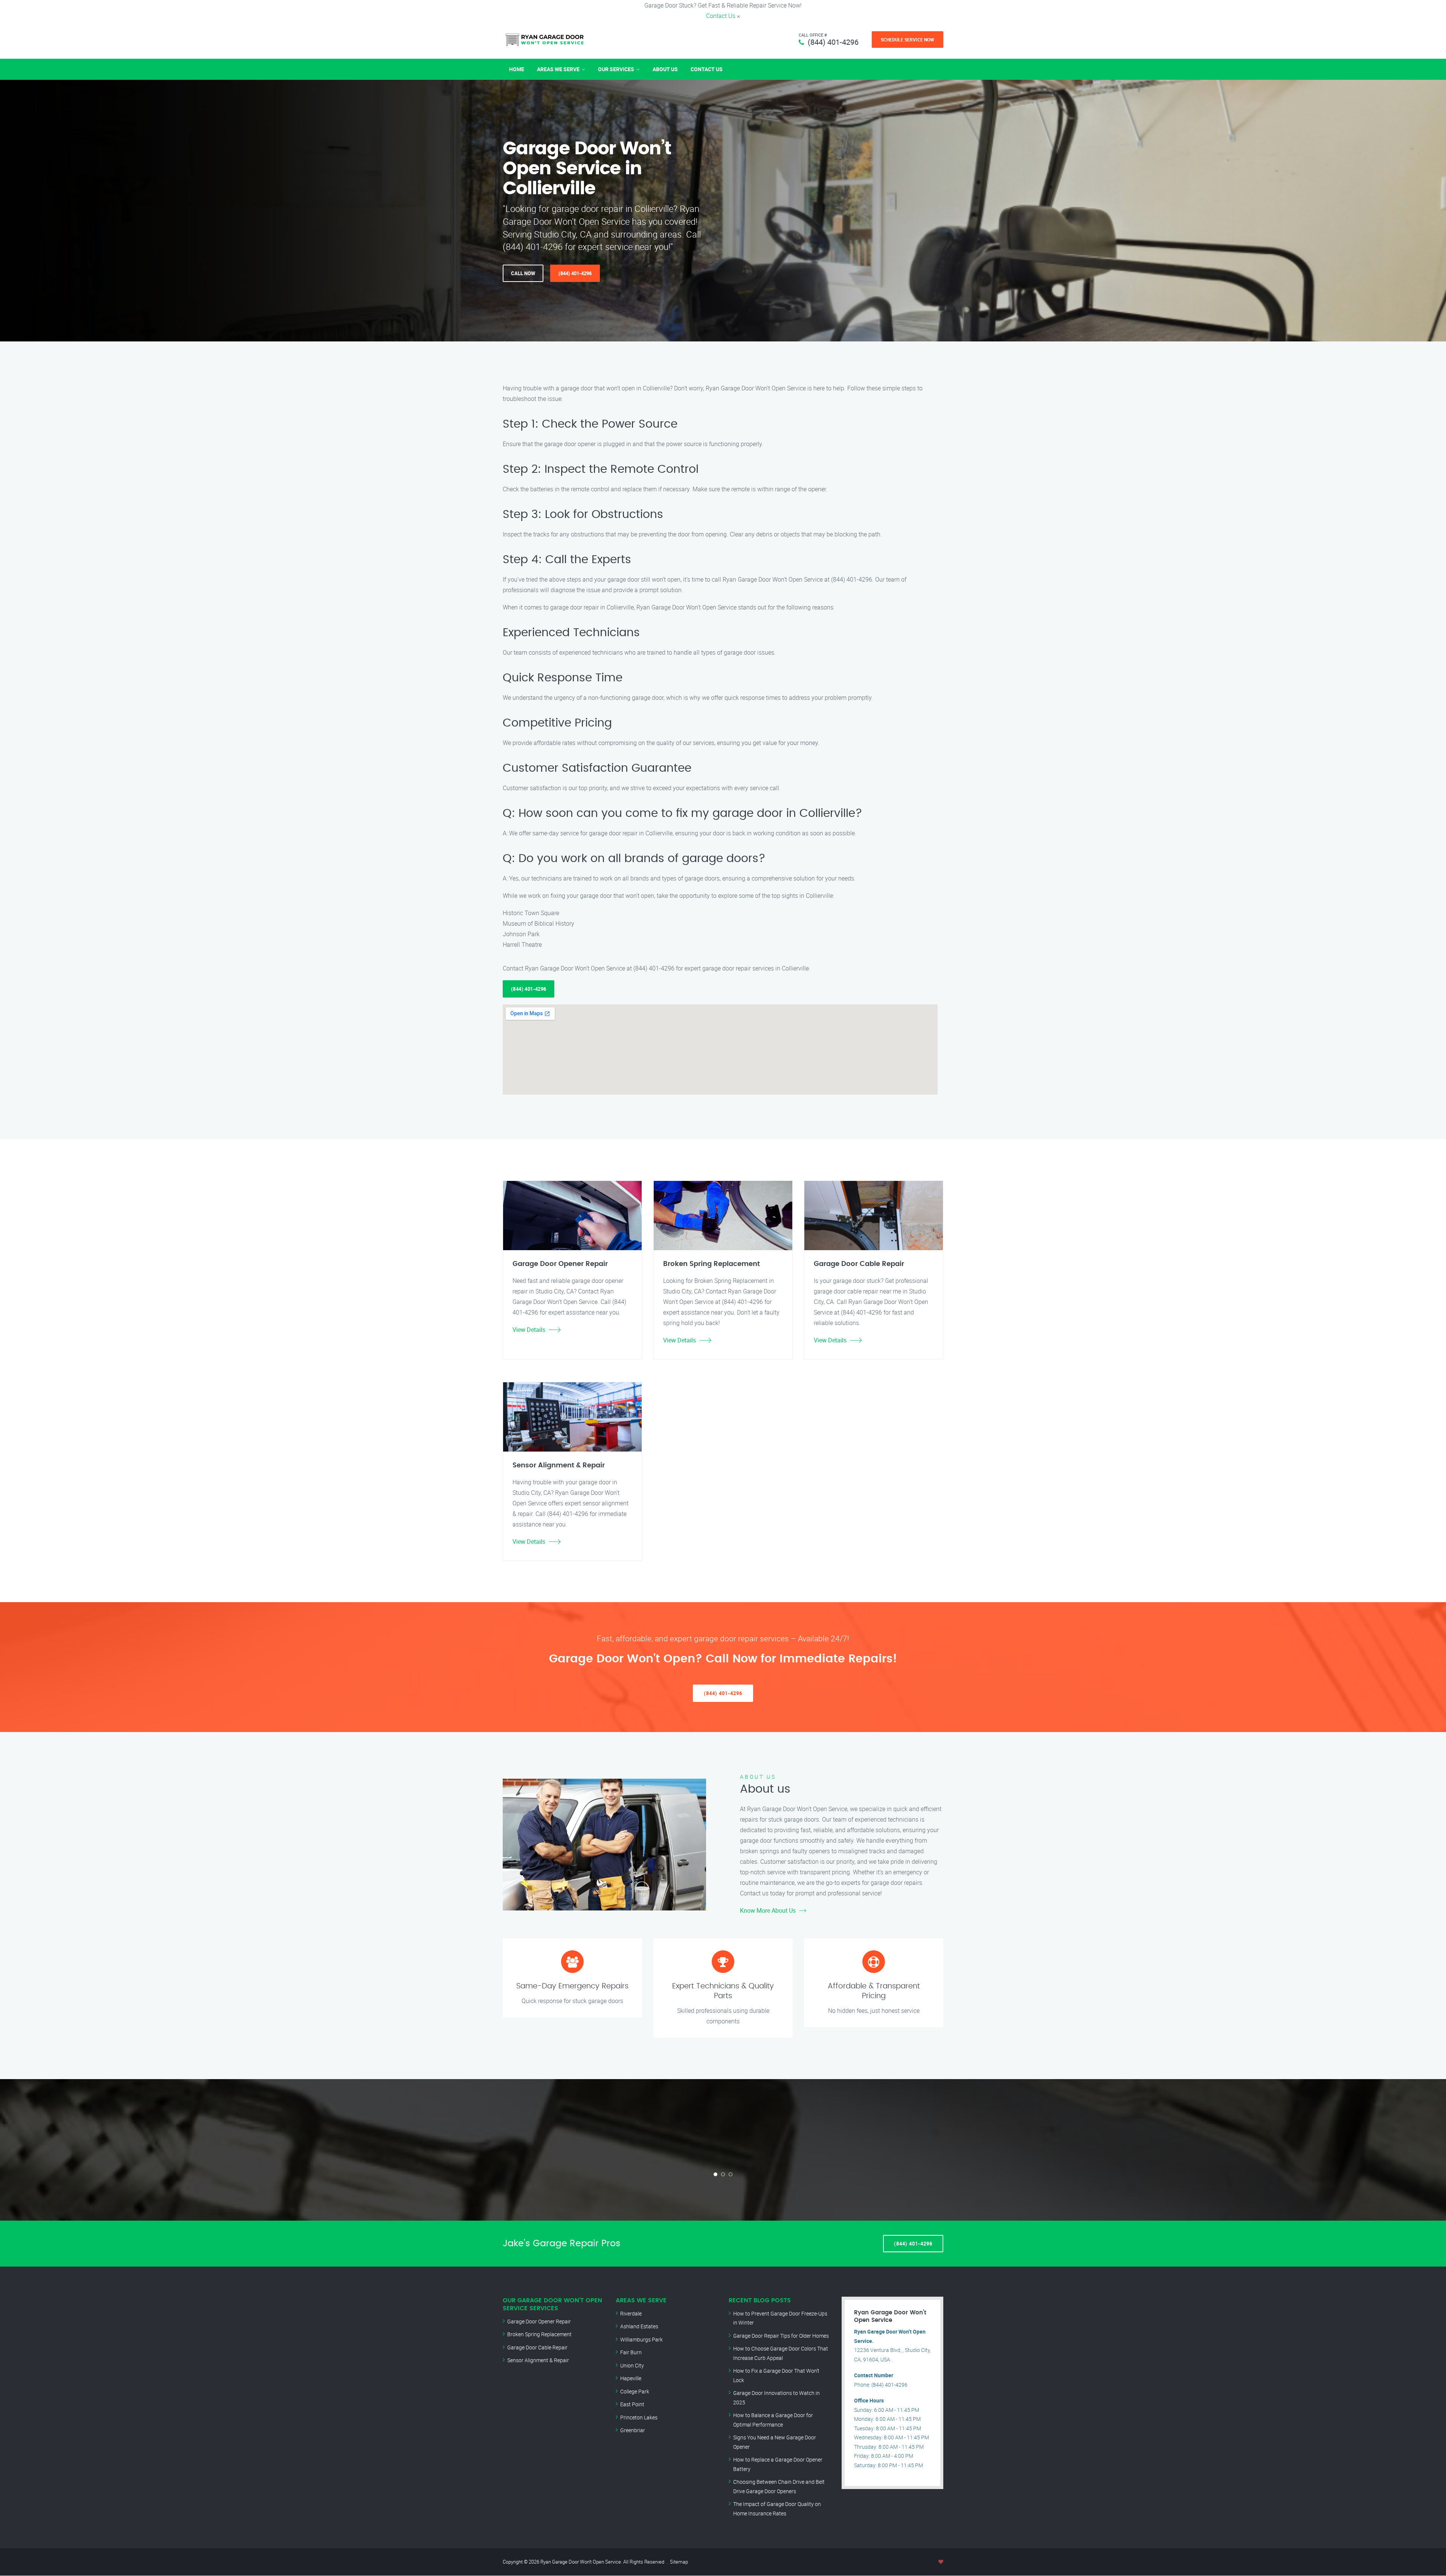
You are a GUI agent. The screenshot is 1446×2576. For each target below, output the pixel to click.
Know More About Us (768, 1910)
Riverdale (631, 2313)
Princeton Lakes (639, 2417)
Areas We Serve (558, 69)
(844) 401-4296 (833, 42)
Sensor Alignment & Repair (538, 2360)
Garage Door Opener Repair (539, 2321)
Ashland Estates (639, 2326)
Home (517, 69)
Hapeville (631, 2378)
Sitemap (679, 2562)
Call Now (523, 273)
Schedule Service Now (908, 40)
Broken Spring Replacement (539, 2334)
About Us (665, 69)
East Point (632, 2404)
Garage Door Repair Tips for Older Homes (781, 2336)
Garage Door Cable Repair (537, 2347)
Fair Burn (631, 2352)
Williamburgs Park (641, 2339)
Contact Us (721, 16)
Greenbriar (633, 2430)
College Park (635, 2391)
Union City (632, 2365)
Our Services (616, 69)
